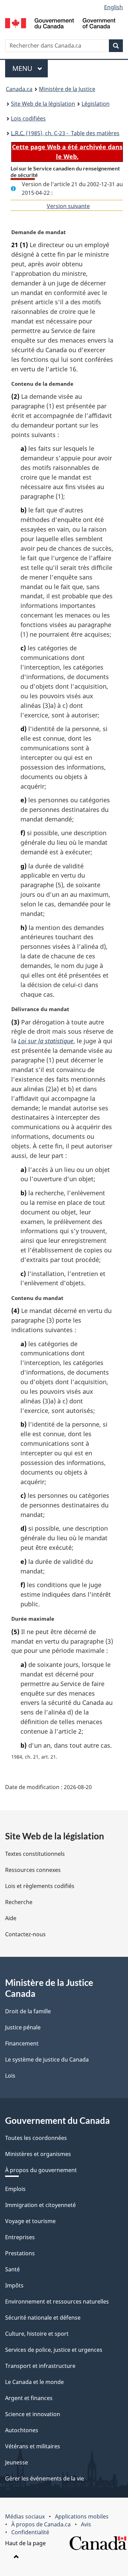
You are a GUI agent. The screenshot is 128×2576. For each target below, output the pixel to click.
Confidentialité (30, 2532)
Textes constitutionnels (35, 1854)
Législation (96, 104)
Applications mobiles (82, 2516)
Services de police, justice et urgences (54, 2350)
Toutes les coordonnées (36, 2138)
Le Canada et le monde (34, 2382)
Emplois (15, 2189)
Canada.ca (19, 89)
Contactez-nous (25, 1934)
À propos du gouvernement (41, 2170)
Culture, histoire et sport (37, 2334)
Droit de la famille (28, 2011)
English (113, 7)
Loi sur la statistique (46, 1041)
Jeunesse (17, 2462)
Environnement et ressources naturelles (57, 2301)
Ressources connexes (33, 1870)
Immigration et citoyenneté (40, 2205)
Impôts (14, 2285)
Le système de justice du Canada (47, 2059)
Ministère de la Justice (67, 89)
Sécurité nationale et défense (43, 2318)
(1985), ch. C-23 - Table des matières (65, 133)
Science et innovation (33, 2414)
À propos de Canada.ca (41, 2524)
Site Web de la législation (43, 104)
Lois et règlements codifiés (40, 1886)
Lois (10, 2076)
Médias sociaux (25, 2516)
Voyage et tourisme (30, 2221)
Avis (86, 2524)
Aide (11, 1918)
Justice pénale (23, 2027)
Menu (30, 68)
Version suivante (68, 206)
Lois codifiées (28, 118)
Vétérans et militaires (33, 2446)
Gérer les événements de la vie (45, 2478)
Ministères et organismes (38, 2154)
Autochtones (22, 2430)
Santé (12, 2269)
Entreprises (20, 2237)
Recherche (19, 1902)
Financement (22, 2043)
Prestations (20, 2253)
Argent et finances (29, 2398)
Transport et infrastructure (40, 2366)
